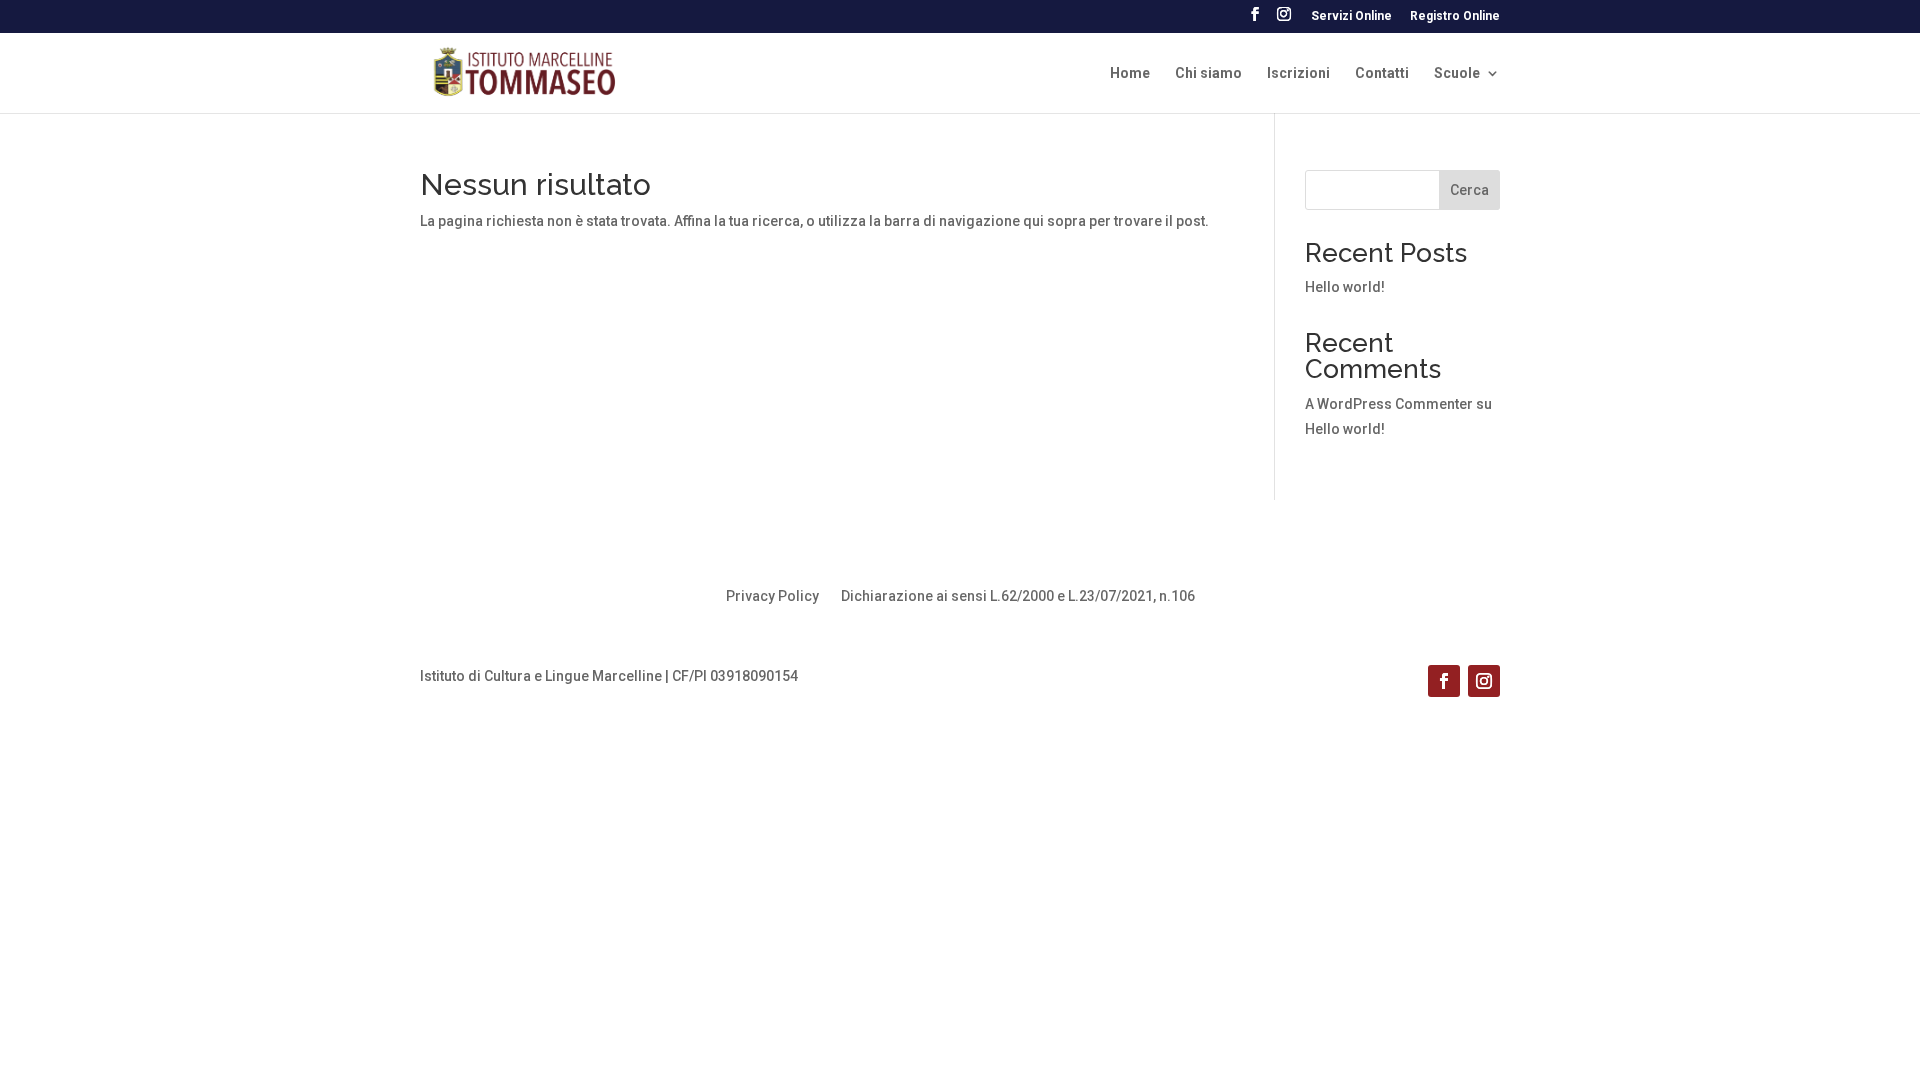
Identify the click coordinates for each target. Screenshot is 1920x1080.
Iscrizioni (1298, 73)
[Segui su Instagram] (1484, 681)
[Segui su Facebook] (1444, 681)
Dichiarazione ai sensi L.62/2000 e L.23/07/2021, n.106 (1018, 596)
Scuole (1457, 73)
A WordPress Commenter (1389, 404)
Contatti (1382, 73)
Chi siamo (1208, 73)
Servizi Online (1351, 16)
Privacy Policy (772, 596)
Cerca (1469, 190)
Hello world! (1345, 287)
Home (1130, 73)
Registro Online (1455, 16)
